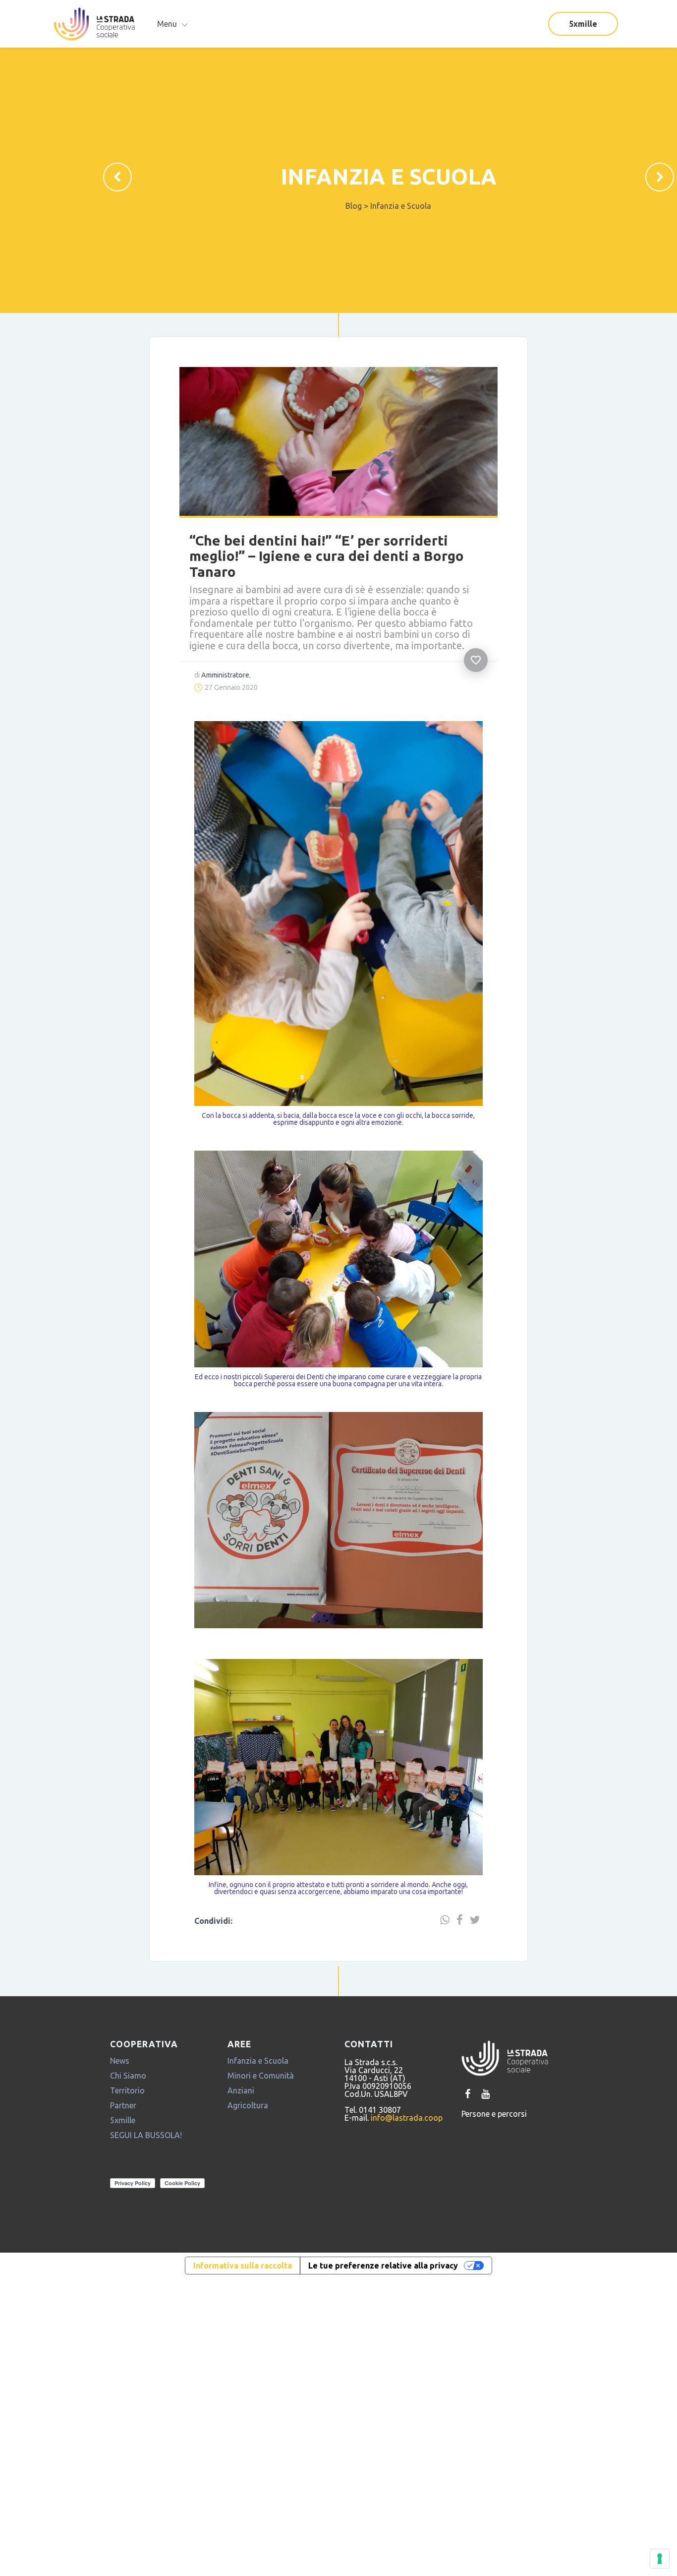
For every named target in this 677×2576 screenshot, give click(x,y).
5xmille (583, 24)
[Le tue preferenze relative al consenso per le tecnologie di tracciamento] (660, 2559)
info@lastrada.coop (407, 2153)
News (120, 2096)
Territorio (127, 2126)
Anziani (241, 2126)
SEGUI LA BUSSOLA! (146, 2171)
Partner (123, 2141)
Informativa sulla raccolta (243, 2301)
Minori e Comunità (261, 2111)
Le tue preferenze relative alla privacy (383, 2301)
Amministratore (215, 650)
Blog (354, 206)
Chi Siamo (128, 2111)
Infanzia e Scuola (389, 176)
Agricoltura (248, 2141)
